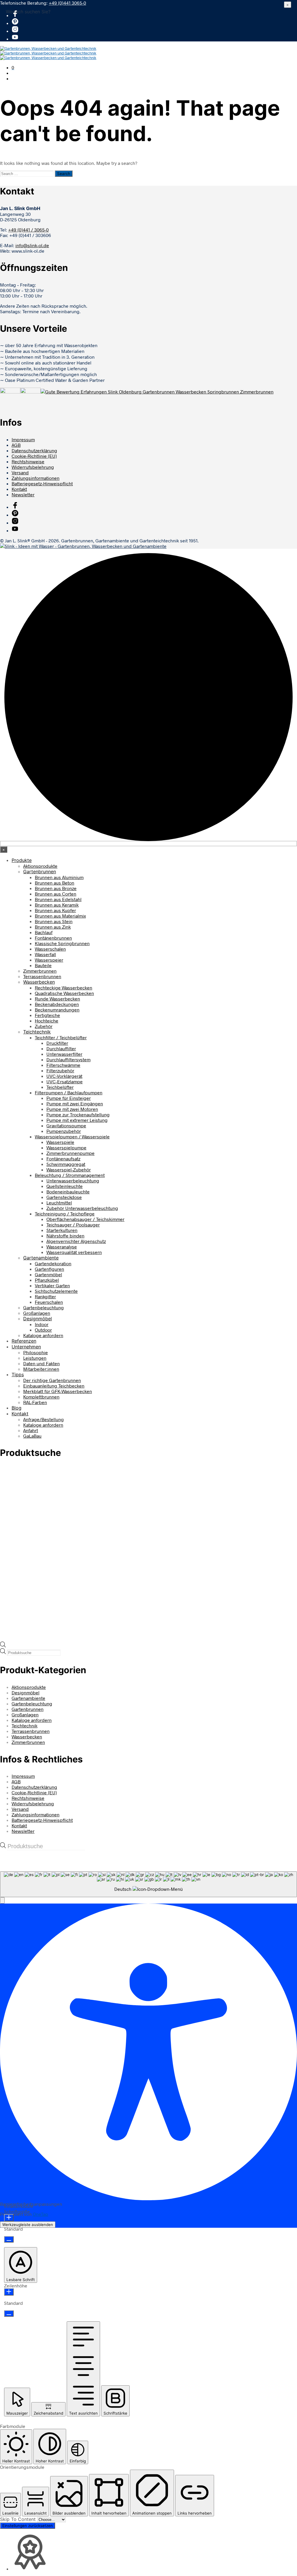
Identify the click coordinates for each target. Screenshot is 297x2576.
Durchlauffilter (61, 1048)
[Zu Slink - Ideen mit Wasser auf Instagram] (15, 31)
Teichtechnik (37, 1032)
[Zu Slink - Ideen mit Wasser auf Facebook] (15, 15)
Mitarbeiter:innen (41, 1369)
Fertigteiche (47, 1015)
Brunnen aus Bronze (56, 888)
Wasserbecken (39, 982)
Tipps (18, 1374)
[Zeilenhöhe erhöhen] (9, 2292)
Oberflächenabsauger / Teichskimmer (85, 1219)
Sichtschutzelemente (56, 1291)
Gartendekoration (53, 1263)
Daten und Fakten (41, 1363)
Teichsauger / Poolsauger (73, 1225)
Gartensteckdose (64, 1197)
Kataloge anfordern (43, 1335)
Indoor (42, 1324)
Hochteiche (47, 1021)
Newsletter (23, 494)
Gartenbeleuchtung (44, 1307)
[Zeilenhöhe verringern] (9, 2314)
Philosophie (36, 1352)
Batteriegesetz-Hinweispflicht (42, 483)
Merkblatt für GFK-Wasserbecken (58, 1391)
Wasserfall (45, 954)
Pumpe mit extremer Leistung (77, 1120)
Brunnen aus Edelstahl (58, 899)
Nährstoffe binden (65, 1236)
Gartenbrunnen (40, 872)
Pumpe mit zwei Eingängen (75, 1103)
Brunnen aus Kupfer (55, 910)
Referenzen (24, 1341)
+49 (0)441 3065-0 (67, 3)
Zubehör (44, 1026)
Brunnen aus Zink (53, 927)
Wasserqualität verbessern (74, 1252)
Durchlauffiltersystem (68, 1059)
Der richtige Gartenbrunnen (52, 1380)
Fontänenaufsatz (63, 1158)
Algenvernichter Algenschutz (76, 1241)
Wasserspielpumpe (66, 1147)
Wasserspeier (49, 960)
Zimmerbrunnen (40, 971)
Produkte (22, 860)
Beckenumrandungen (57, 1010)
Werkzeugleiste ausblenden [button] (28, 2225)
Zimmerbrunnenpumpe (70, 1153)
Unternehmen (26, 1347)
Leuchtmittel (59, 1203)
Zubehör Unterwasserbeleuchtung (82, 1208)
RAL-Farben (35, 1402)
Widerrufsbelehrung (33, 467)
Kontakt (19, 489)
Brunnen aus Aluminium (59, 877)
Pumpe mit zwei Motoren (72, 1109)
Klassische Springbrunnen (62, 943)
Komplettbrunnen (41, 1397)
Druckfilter (57, 1043)
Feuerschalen (49, 1302)
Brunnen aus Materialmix (60, 916)
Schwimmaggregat (66, 1164)
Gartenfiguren (49, 1269)
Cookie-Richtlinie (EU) (34, 456)
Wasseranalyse (62, 1247)
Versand (20, 472)
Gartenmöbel (48, 1274)
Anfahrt (31, 1430)
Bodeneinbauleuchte (68, 1192)
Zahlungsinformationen (36, 478)
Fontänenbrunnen (53, 938)
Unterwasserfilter (64, 1054)
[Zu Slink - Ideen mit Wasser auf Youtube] (15, 39)
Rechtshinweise (28, 461)
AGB (16, 445)
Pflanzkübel (47, 1280)
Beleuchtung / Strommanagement (70, 1175)
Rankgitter (45, 1296)
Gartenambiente (41, 1258)
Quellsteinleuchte (65, 1186)
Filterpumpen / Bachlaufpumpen (69, 1092)
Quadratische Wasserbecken (64, 993)
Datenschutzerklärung (34, 450)
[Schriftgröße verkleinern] (9, 2239)
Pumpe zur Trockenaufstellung (78, 1114)
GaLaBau (32, 1436)
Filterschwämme (63, 1065)
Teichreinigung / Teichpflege (65, 1214)
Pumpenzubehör (64, 1131)
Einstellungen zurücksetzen (28, 2526)
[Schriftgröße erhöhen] (9, 2218)
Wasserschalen (50, 949)
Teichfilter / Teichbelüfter (61, 1037)
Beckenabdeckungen (57, 1004)
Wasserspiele (60, 1142)
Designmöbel (38, 1319)
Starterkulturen (62, 1230)
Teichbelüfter (60, 1087)
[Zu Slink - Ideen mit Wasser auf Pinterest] (15, 23)
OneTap (40, 2214)
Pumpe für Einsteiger (69, 1098)
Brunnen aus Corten (56, 894)
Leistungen (35, 1358)
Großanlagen (37, 1313)
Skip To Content (19, 2519)
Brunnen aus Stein (54, 921)
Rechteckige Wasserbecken (64, 988)
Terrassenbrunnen (42, 976)
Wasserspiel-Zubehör (69, 1169)
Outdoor (43, 1330)
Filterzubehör (60, 1070)
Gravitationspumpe (66, 1125)
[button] (13, 67)
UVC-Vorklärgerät (64, 1076)
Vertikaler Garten (52, 1285)
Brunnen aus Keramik (57, 905)
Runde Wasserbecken (57, 999)
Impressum (23, 439)
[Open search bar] (3, 1646)
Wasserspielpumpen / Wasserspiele (72, 1136)
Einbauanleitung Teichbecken (54, 1386)
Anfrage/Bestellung (44, 1419)
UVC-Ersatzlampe (65, 1081)
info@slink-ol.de (32, 245)
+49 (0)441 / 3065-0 (28, 230)
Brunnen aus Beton (55, 883)
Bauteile (43, 965)
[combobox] (148, 1884)
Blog (17, 1408)
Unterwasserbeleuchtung (73, 1181)
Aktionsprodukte (40, 866)
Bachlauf (44, 932)
